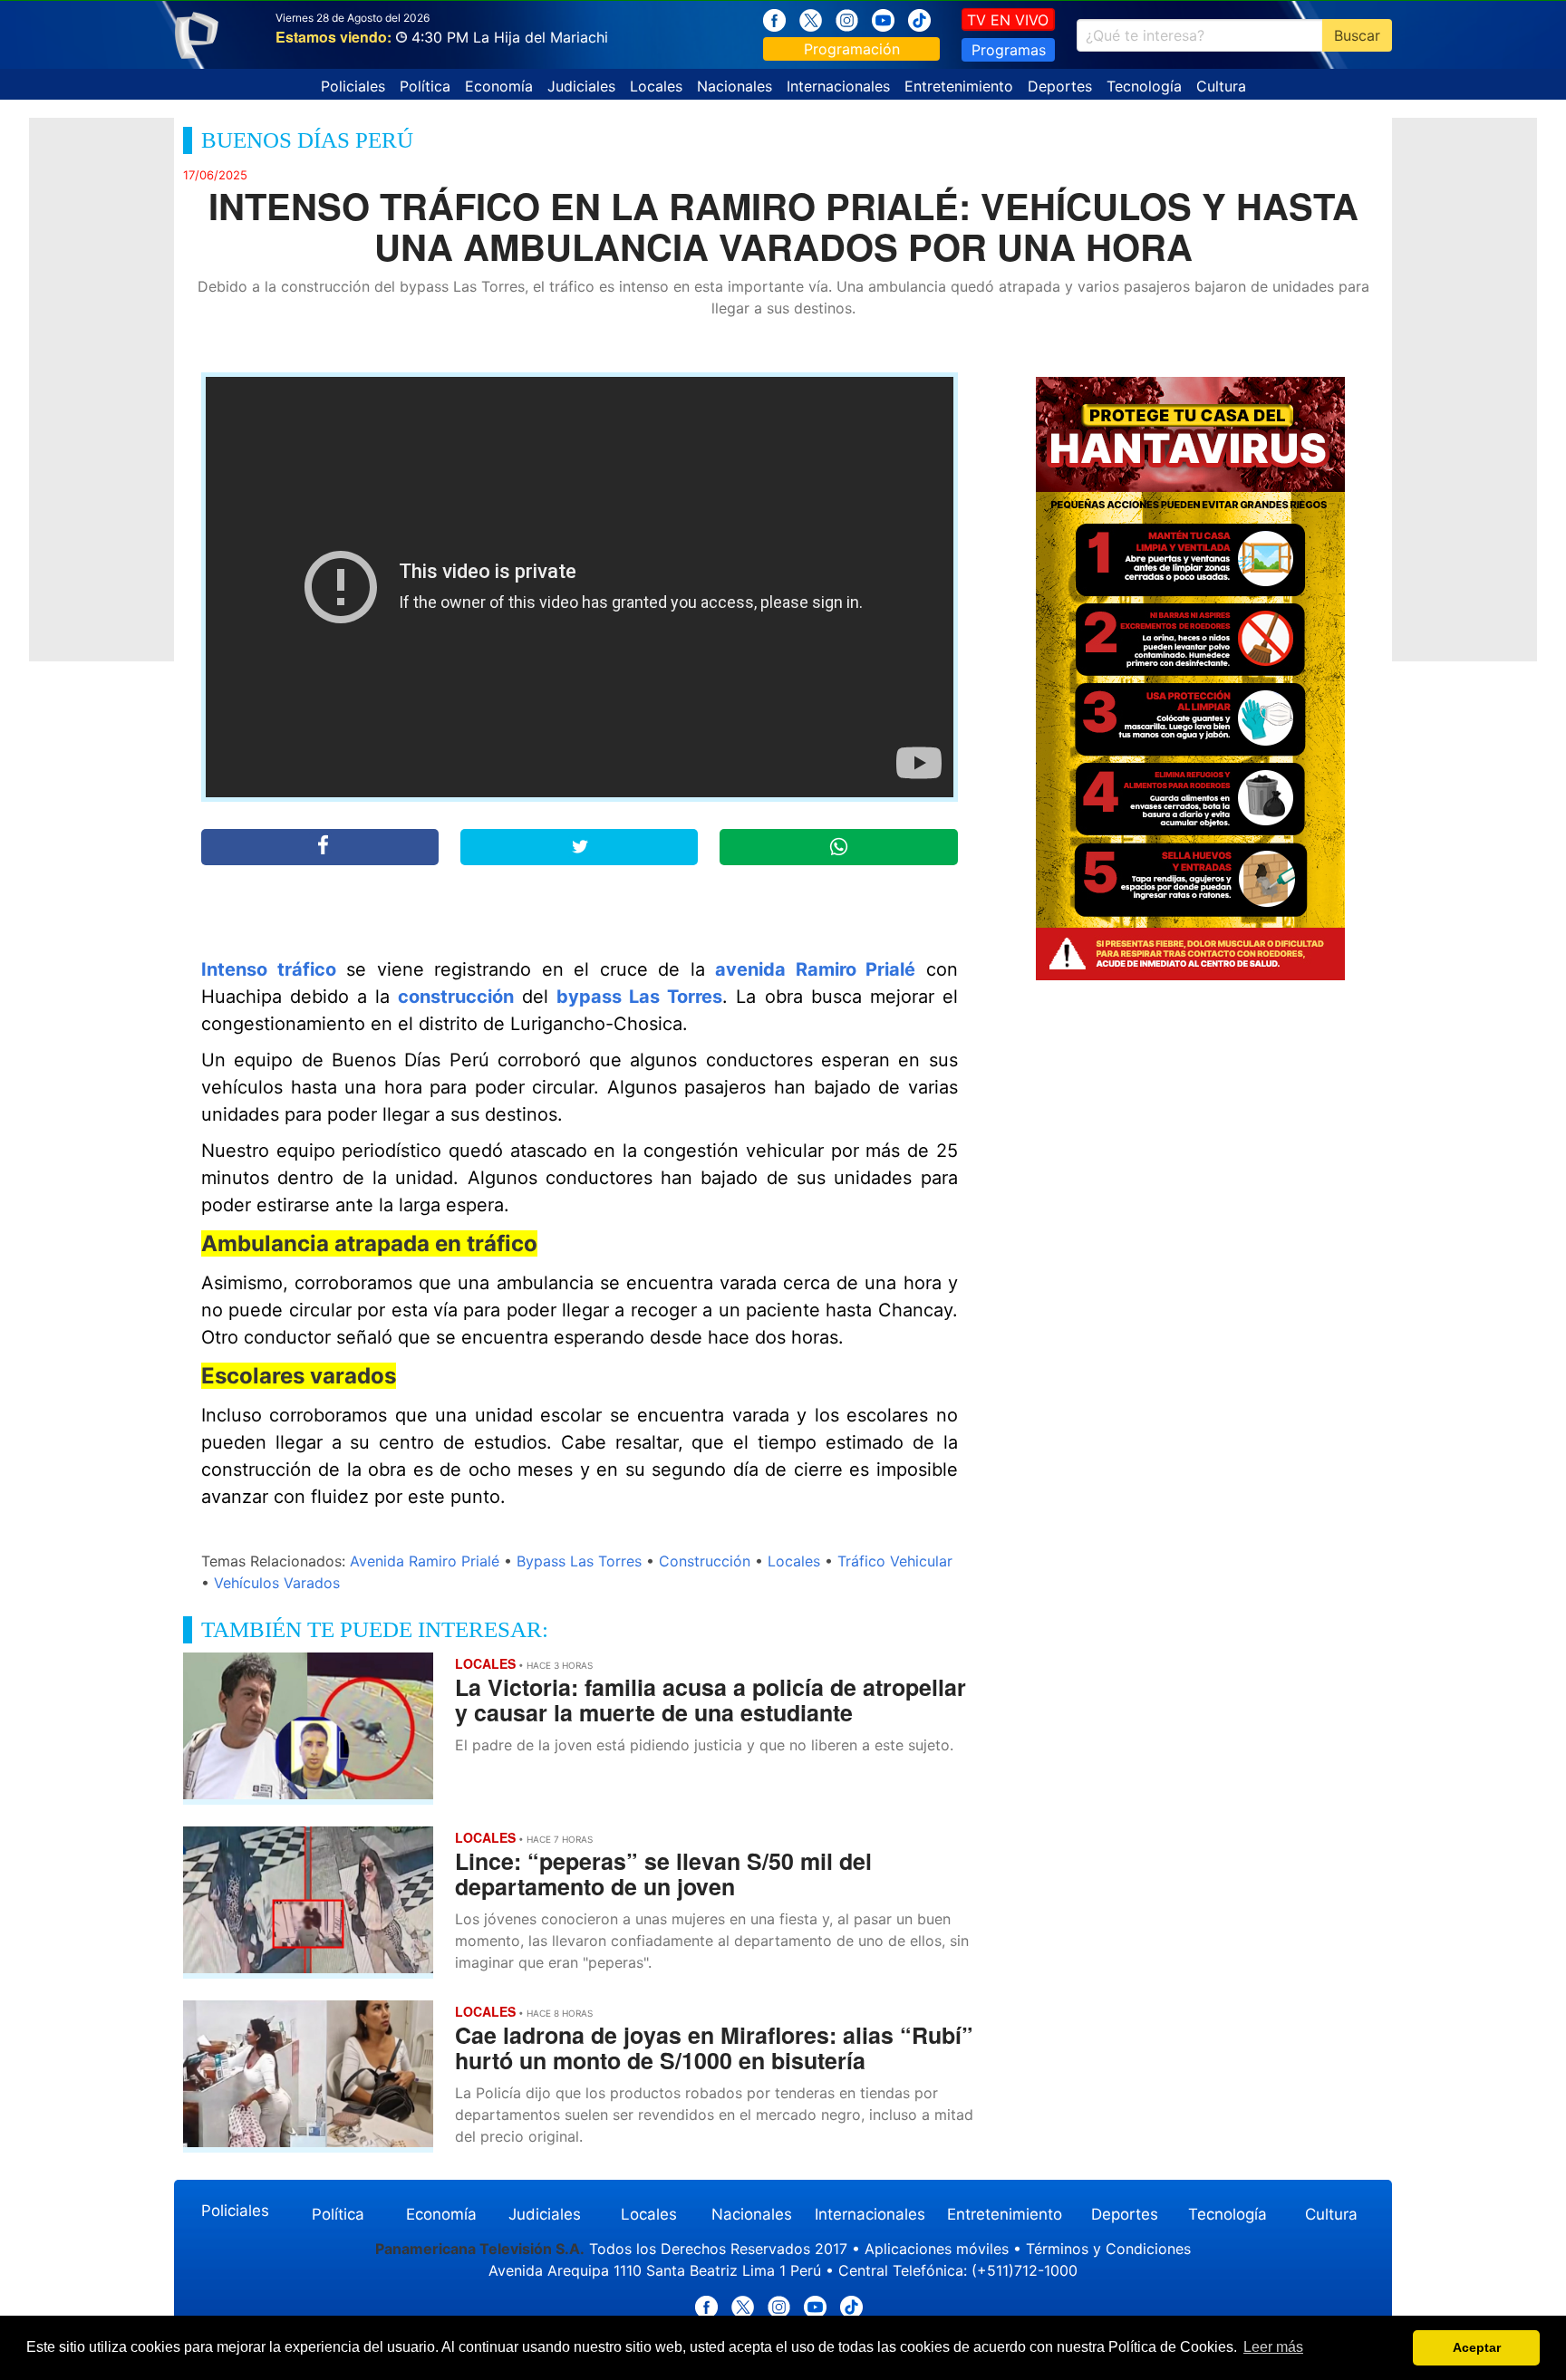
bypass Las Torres (639, 997)
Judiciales (581, 86)
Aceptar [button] (1477, 2347)
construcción (456, 997)
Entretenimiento (959, 86)
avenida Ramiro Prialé (815, 969)
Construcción (705, 1561)
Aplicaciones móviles (937, 2249)
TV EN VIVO (1008, 20)
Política (425, 86)
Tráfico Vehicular (895, 1561)
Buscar (1357, 35)
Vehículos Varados (277, 1583)
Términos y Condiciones (1108, 2249)
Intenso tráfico (269, 969)
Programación (852, 49)
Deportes (1060, 86)
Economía (499, 86)
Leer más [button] (1273, 2347)
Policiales (353, 86)
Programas (1009, 50)
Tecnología (1144, 86)
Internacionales (838, 86)
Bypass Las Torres (579, 1561)
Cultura (1221, 86)
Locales (656, 86)
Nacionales (735, 86)
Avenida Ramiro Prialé (425, 1561)
